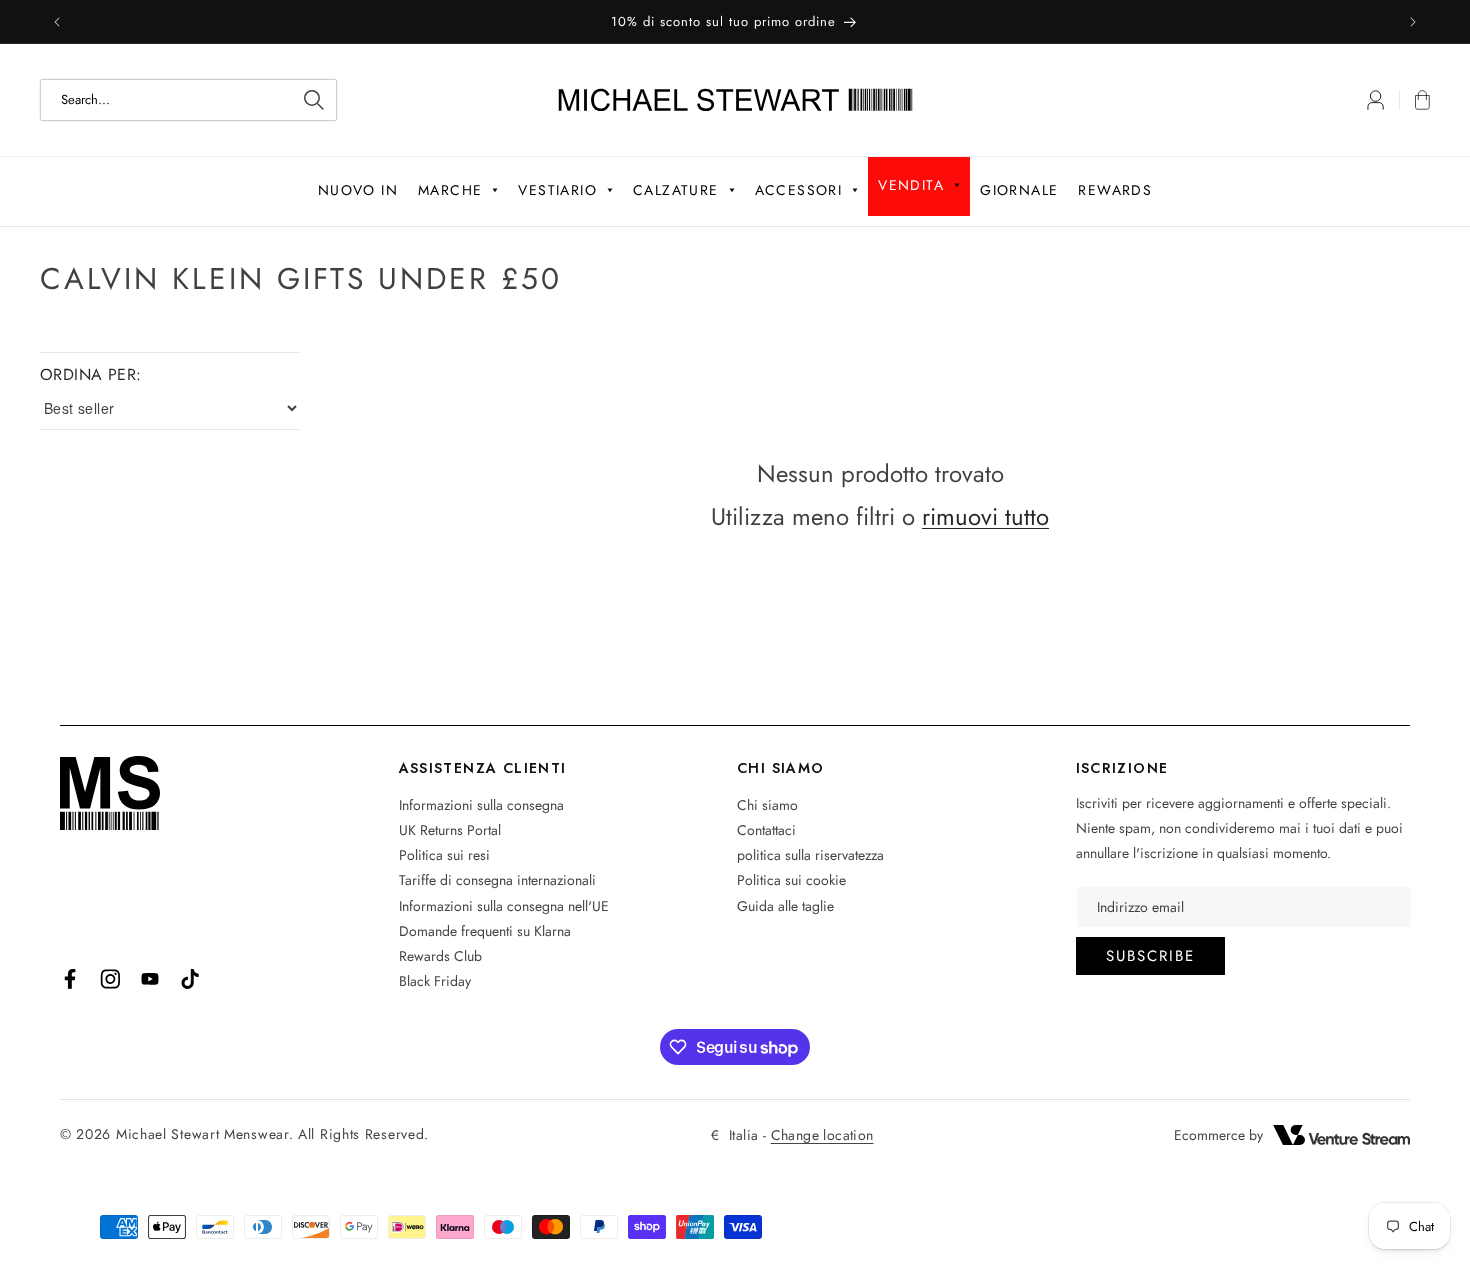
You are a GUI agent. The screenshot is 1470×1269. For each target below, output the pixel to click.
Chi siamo (767, 805)
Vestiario (557, 190)
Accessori (799, 190)
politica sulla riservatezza (810, 855)
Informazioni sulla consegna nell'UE (504, 906)
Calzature (676, 190)
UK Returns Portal (450, 830)
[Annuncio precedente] (57, 22)
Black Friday (435, 981)
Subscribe (1150, 956)
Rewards (1115, 190)
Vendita (911, 185)
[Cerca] (314, 100)
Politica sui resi (444, 855)
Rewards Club (440, 956)
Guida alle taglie (785, 906)
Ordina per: (90, 374)
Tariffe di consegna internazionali (497, 880)
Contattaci (766, 830)
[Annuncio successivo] (1413, 22)
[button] (1414, 100)
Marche (450, 190)
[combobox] (188, 100)
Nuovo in (358, 190)
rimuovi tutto (985, 516)
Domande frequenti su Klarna (485, 931)
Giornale (1019, 190)
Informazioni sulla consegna (481, 805)
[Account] (1375, 100)
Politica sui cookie (791, 880)
